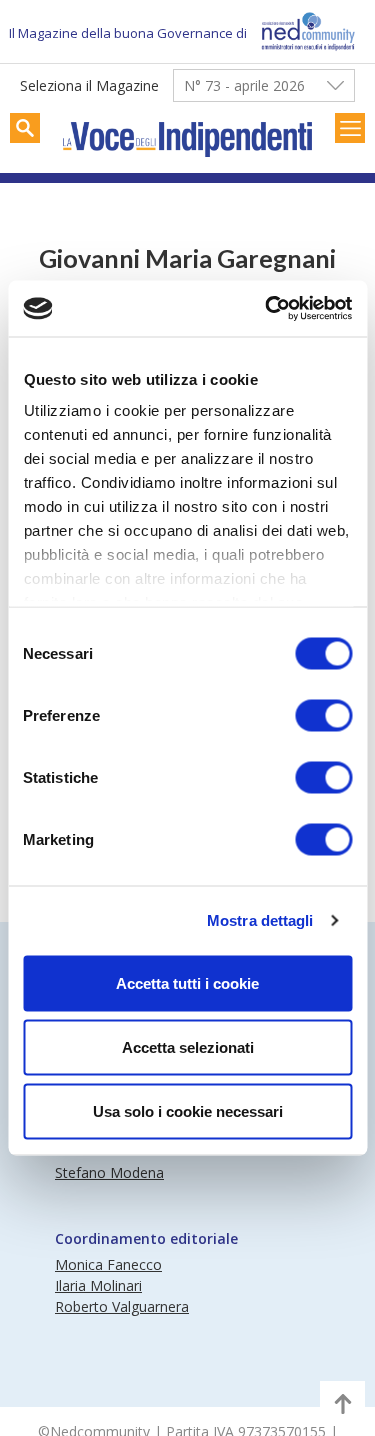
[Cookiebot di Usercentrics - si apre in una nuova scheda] (267, 309)
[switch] (323, 715)
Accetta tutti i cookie (187, 982)
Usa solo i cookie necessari (188, 1110)
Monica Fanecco (108, 1264)
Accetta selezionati (188, 1046)
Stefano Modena (109, 1172)
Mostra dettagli (260, 920)
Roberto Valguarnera (122, 1306)
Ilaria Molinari (98, 1285)
